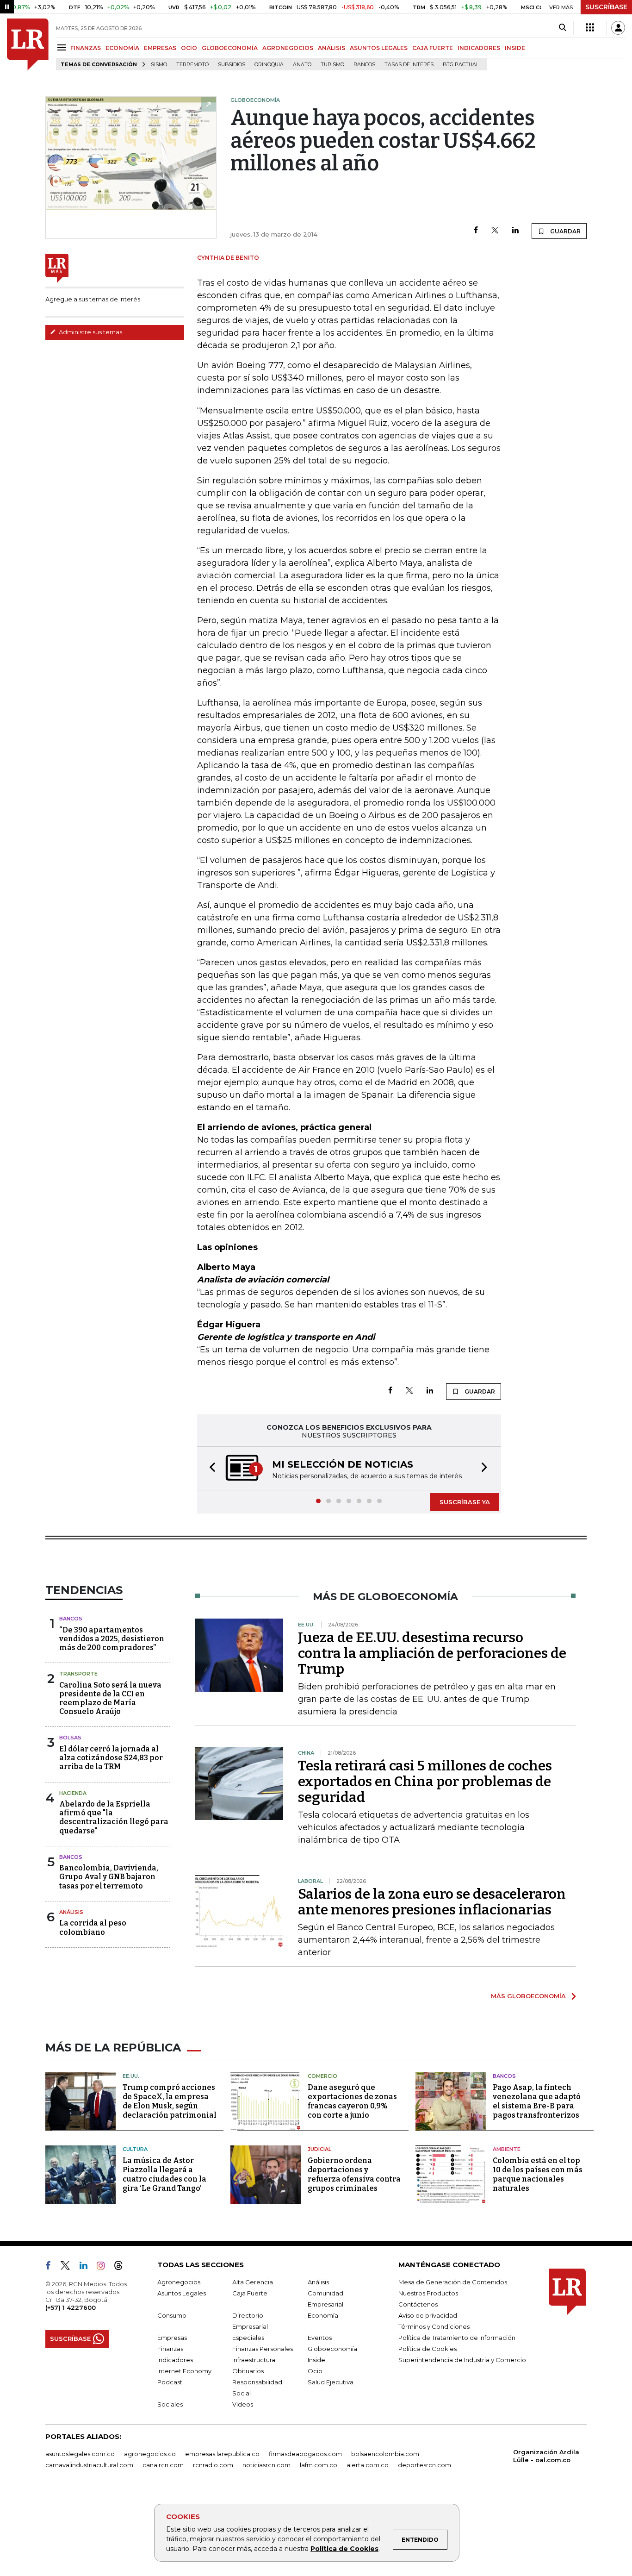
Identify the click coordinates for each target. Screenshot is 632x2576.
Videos (243, 2404)
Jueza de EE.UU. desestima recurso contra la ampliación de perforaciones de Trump (432, 1653)
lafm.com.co (319, 2465)
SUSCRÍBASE (606, 7)
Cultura (135, 2149)
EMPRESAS (160, 48)
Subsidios (232, 65)
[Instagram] (104, 2267)
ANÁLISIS (331, 48)
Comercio (322, 2076)
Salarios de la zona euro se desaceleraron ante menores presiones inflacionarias (432, 1902)
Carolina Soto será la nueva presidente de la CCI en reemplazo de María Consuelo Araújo (110, 1698)
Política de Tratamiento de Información (457, 2338)
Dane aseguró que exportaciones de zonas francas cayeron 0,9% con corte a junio (352, 2101)
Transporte (78, 1674)
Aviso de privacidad (428, 2315)
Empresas (172, 2338)
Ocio (315, 2371)
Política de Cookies (344, 2549)
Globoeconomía (332, 2349)
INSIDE (515, 48)
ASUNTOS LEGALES (379, 48)
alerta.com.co (368, 2465)
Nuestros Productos (428, 2293)
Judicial (319, 2149)
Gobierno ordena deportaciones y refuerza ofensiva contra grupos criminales (354, 2174)
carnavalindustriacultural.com (89, 2465)
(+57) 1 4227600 (71, 2307)
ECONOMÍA (122, 48)
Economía (323, 2315)
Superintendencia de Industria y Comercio (462, 2360)
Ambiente (507, 2149)
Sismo (159, 65)
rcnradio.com (213, 2465)
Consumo (172, 2315)
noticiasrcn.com (266, 2465)
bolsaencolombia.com (385, 2454)
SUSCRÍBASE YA (465, 1502)
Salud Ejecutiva (331, 2382)
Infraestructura (254, 2360)
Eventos (320, 2338)
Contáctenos (418, 2304)
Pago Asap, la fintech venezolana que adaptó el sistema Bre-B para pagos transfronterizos (537, 2101)
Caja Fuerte (250, 2293)
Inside (316, 2360)
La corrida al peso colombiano (93, 1927)
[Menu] (63, 47)
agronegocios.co (150, 2454)
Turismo (332, 65)
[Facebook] (476, 231)
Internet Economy (184, 2371)
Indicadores (175, 2360)
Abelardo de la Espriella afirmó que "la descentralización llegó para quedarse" (114, 1817)
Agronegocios (179, 2282)
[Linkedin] (515, 231)
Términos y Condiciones (434, 2326)
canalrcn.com (163, 2465)
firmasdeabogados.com (305, 2454)
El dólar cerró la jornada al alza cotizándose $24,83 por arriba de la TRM (111, 1758)
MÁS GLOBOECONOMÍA (528, 1996)
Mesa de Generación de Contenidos (453, 2282)
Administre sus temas (90, 332)
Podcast (170, 2382)
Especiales (248, 2338)
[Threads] (122, 2267)
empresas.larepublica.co (222, 2454)
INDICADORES (479, 48)
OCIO (189, 48)
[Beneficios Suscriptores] (590, 28)
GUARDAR (565, 231)
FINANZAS (86, 48)
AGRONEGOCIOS (288, 48)
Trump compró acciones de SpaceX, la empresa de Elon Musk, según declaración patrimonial (170, 2101)
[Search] (562, 28)
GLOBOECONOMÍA (230, 48)
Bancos (364, 65)
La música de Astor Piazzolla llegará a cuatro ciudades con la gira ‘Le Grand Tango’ (164, 2174)
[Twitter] (495, 231)
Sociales (170, 2404)
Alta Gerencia (253, 2282)
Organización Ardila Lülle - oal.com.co (546, 2456)
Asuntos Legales (182, 2293)
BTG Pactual (461, 65)
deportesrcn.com (424, 2465)
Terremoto (192, 65)
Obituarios (248, 2371)
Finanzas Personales (263, 2349)
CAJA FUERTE (433, 48)
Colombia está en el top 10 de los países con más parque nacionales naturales (538, 2174)
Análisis (71, 1912)
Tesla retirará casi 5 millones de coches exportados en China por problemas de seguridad (425, 1782)
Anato (302, 65)
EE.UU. (131, 2076)
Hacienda (73, 1793)
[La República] (28, 44)
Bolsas (70, 1738)
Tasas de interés (409, 65)
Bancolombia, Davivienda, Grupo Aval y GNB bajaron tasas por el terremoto (109, 1877)
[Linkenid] (87, 2267)
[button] (210, 1468)
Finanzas (170, 2349)
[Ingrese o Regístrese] (618, 28)
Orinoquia (269, 65)
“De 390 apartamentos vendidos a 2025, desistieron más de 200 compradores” (112, 1639)
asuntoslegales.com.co (80, 2454)
